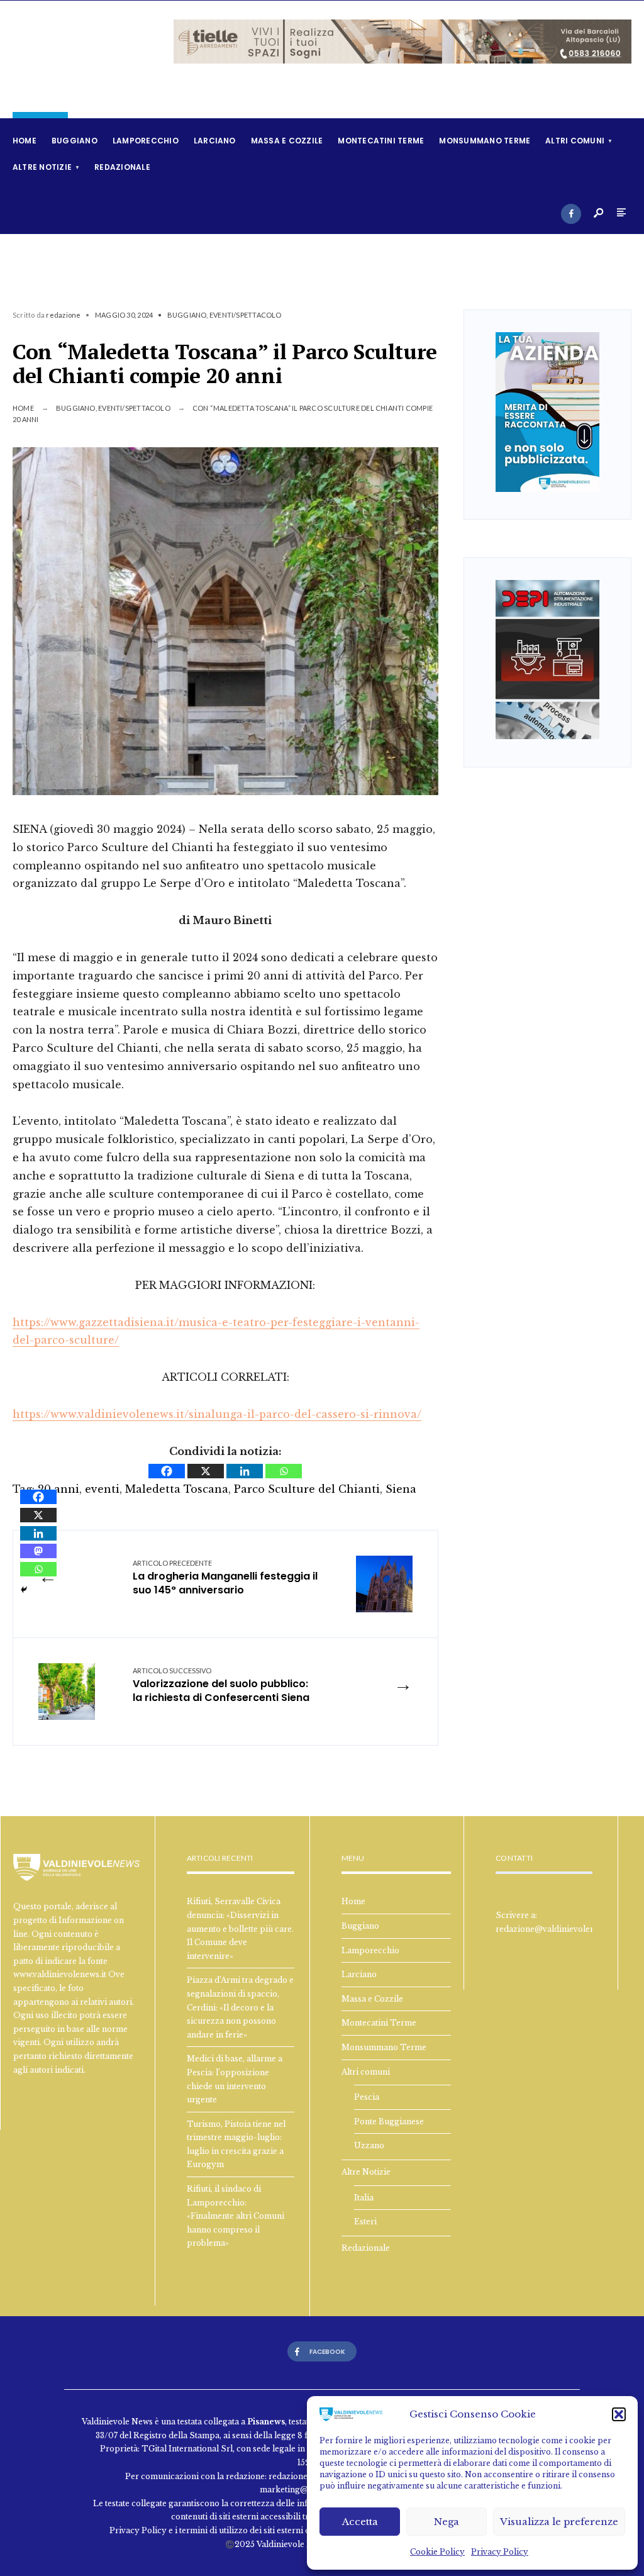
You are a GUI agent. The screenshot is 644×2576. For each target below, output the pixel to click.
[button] (619, 2414)
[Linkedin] (245, 1471)
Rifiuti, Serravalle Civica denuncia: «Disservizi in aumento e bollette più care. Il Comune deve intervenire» (240, 1928)
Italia (364, 2198)
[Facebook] (571, 214)
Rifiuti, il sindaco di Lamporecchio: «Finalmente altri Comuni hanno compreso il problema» (236, 2216)
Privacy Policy (500, 2552)
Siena (401, 1489)
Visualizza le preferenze (559, 2522)
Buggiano (75, 141)
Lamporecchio (146, 141)
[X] (206, 1471)
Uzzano (369, 2145)
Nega (447, 2522)
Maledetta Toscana (177, 1489)
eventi (102, 1489)
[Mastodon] (38, 1551)
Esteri (365, 2222)
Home (25, 141)
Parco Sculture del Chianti (307, 1489)
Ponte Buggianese (389, 2122)
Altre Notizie (42, 167)
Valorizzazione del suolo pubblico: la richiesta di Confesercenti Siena (221, 1686)
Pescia (367, 2097)
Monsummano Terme (485, 141)
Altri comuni (575, 141)
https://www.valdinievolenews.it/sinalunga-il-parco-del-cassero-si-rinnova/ (217, 1414)
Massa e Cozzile (287, 141)
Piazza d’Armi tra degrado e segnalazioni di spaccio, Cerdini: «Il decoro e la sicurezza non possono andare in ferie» (240, 2007)
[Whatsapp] (284, 1471)
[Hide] (24, 1590)
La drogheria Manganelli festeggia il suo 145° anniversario (225, 1578)
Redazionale (122, 167)
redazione (63, 315)
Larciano (215, 141)
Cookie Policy (437, 2552)
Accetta (360, 2522)
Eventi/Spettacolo (246, 315)
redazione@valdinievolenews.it (556, 1929)
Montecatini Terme (381, 141)
